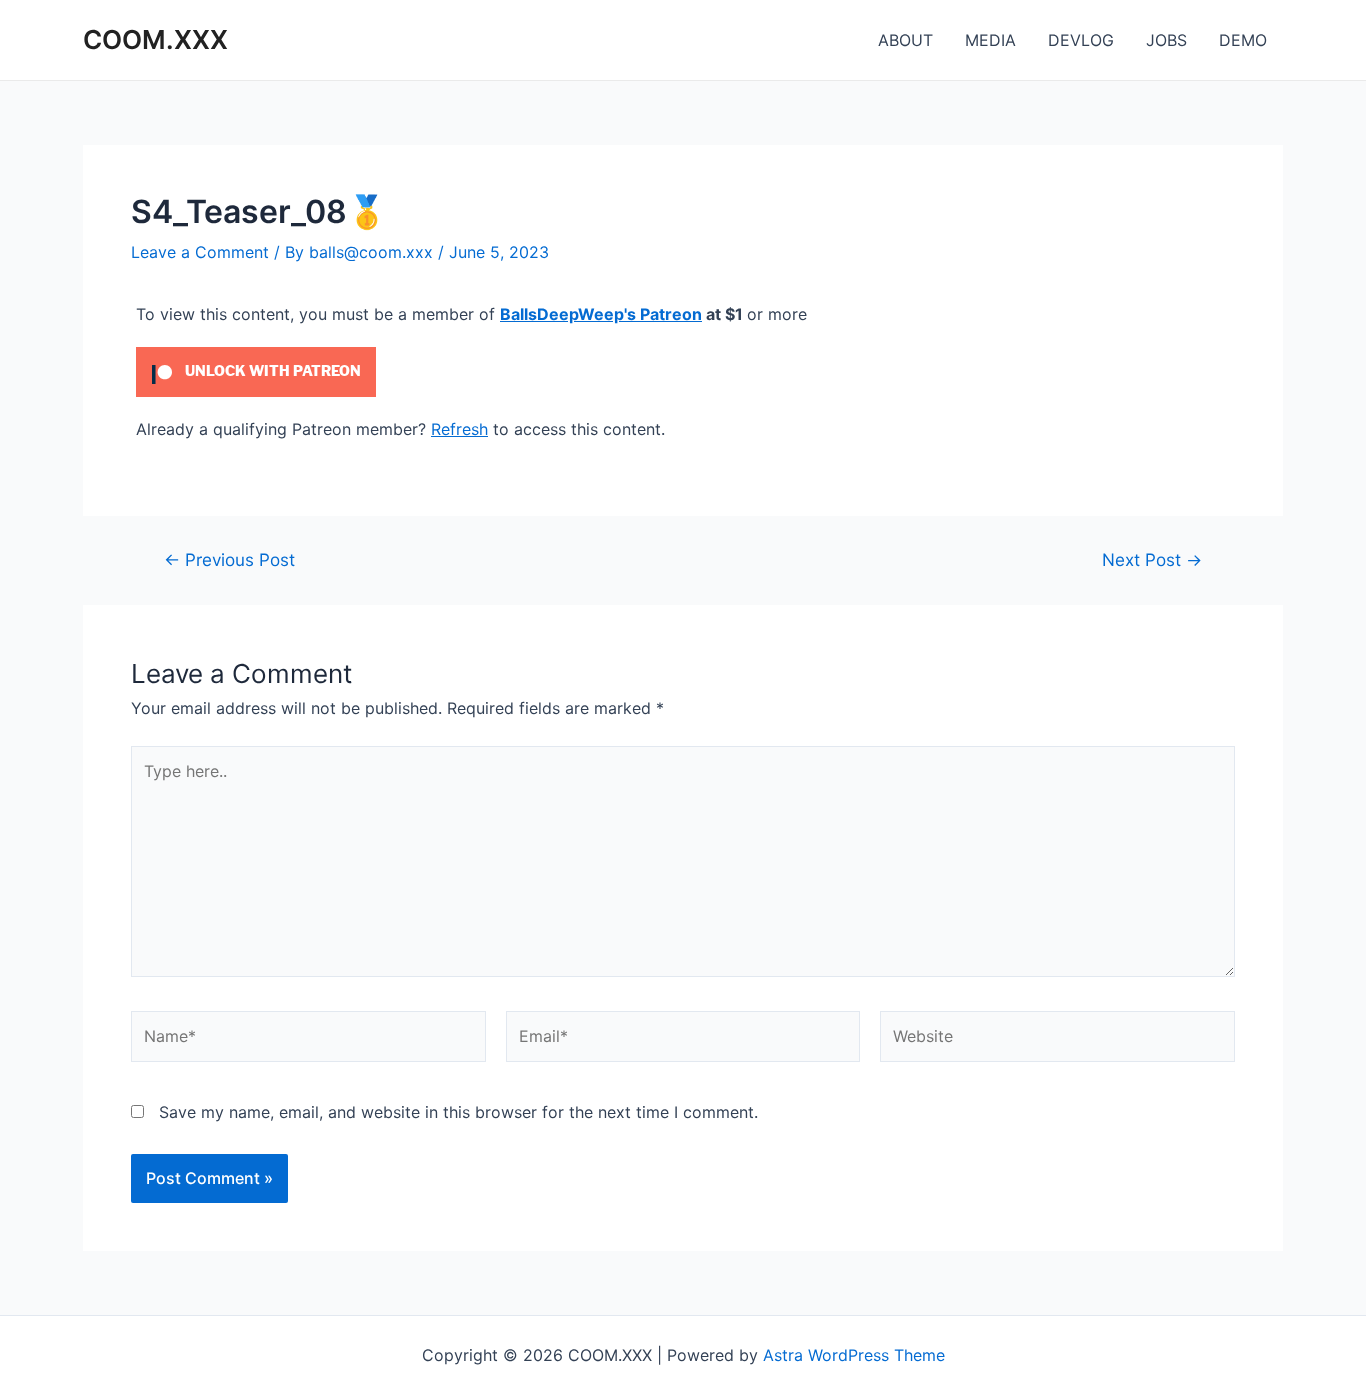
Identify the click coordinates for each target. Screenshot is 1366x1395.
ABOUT (905, 40)
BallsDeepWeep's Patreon (601, 314)
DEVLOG (1081, 40)
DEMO (1243, 40)
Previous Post (229, 559)
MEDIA (990, 40)
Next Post (1152, 559)
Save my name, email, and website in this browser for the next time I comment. (458, 1112)
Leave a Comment (200, 252)
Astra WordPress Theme (854, 1355)
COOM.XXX (155, 39)
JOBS (1166, 40)
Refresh (459, 429)
